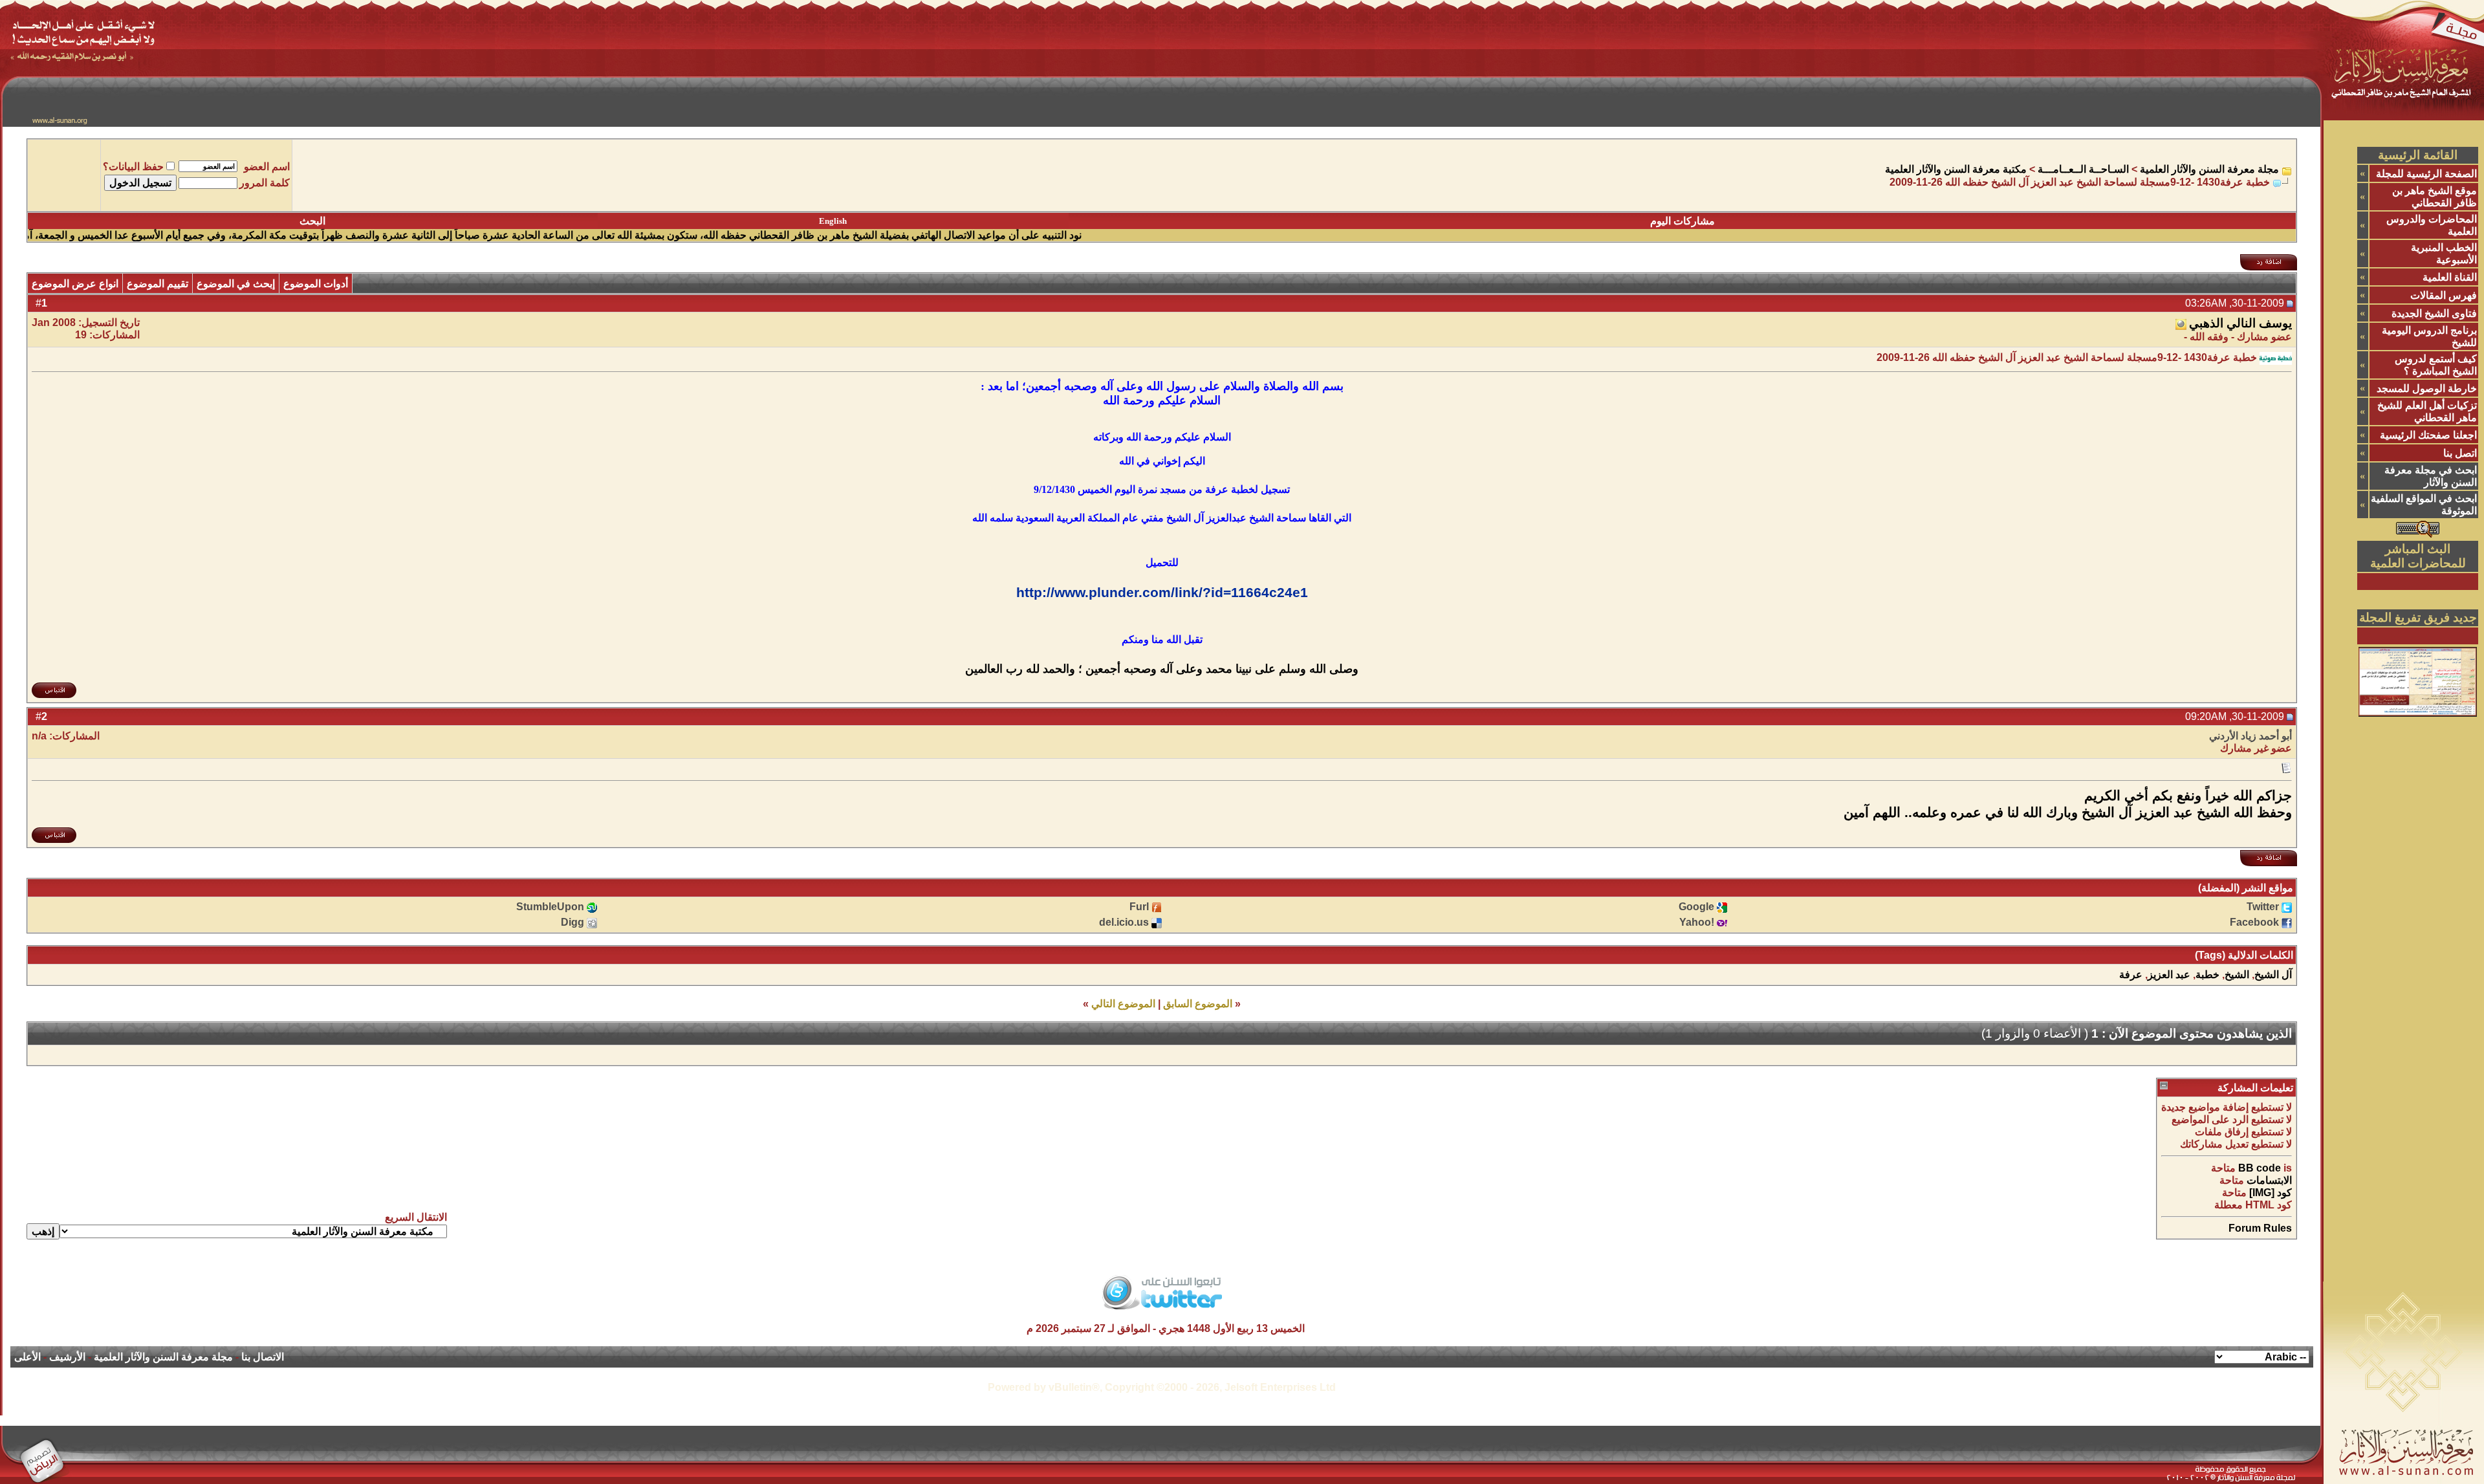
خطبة (2207, 975)
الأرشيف (67, 1357)
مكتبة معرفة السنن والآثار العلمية (1956, 169)
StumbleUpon (550, 907)
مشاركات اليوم (1683, 221)
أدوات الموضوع (316, 284)
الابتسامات (2269, 1180)
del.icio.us (1124, 922)
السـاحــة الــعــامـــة (2083, 169)
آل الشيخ (2273, 975)
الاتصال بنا (263, 1357)
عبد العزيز (2169, 975)
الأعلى (27, 1357)
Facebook (2254, 922)
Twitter (2263, 907)
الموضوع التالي (1123, 1004)
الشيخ (2237, 975)
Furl (1139, 907)
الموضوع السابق (1198, 1004)
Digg (572, 922)
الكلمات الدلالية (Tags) (2244, 955)
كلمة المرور (265, 183)
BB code (2260, 1168)
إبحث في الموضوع (236, 284)
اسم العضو (267, 167)
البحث (312, 221)
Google (1696, 907)
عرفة (2131, 975)
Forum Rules (2260, 1228)
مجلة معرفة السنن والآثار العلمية (2209, 169)
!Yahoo (1697, 922)
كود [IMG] (2271, 1193)
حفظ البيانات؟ (133, 167)
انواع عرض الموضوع (75, 284)
